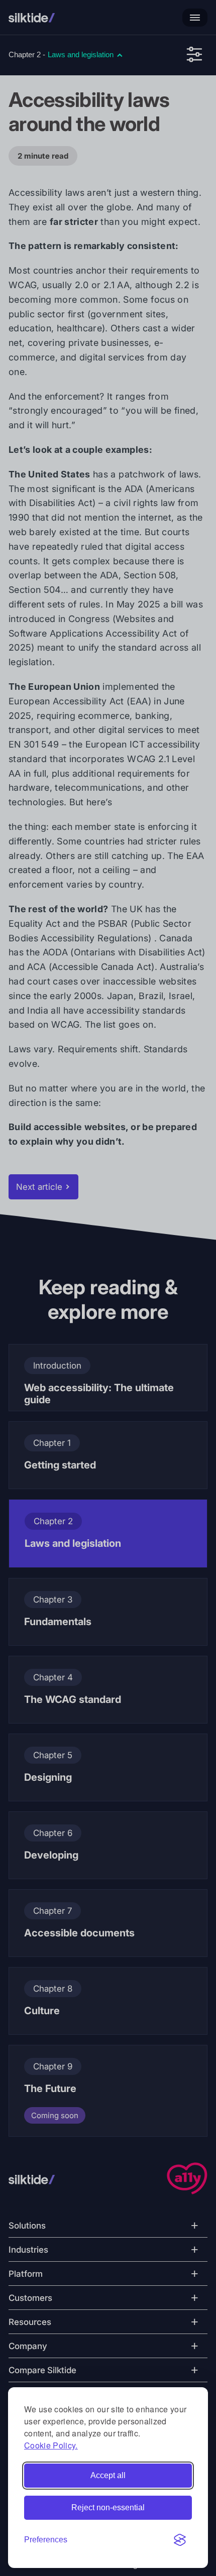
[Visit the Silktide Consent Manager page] (180, 2540)
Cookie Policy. (51, 2445)
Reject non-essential (108, 2507)
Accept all (108, 2475)
